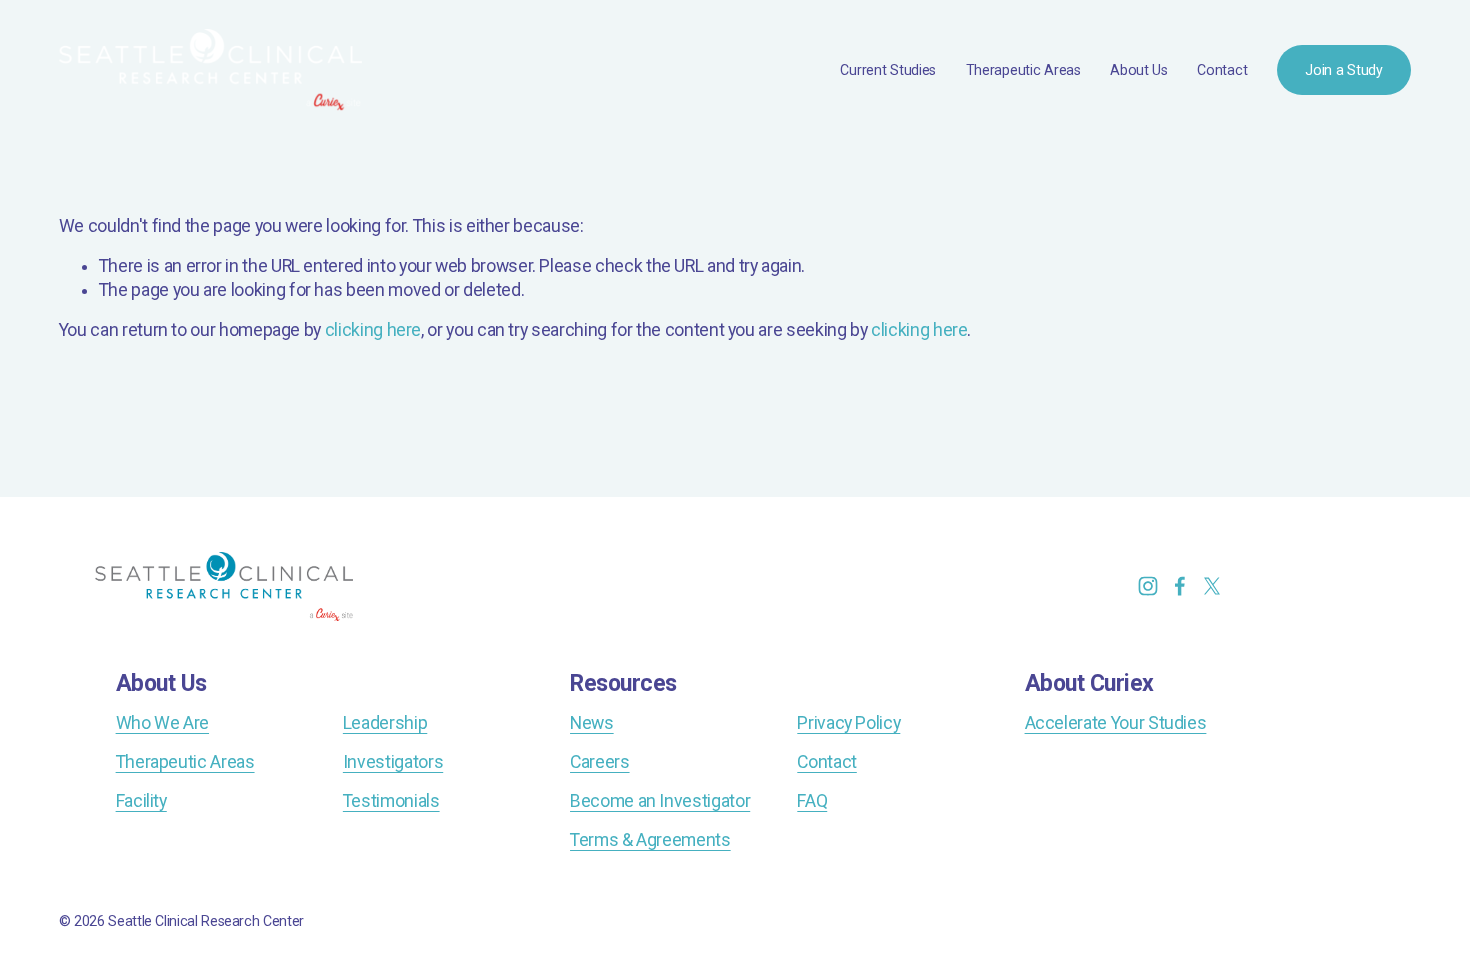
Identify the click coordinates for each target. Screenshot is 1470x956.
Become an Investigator (660, 801)
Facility (141, 801)
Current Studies (888, 70)
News (592, 723)
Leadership (385, 723)
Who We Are (162, 723)
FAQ (812, 801)
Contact (1222, 70)
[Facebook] (1180, 586)
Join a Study (1344, 70)
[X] (1212, 586)
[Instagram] (1148, 586)
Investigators (393, 762)
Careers (600, 762)
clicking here (373, 330)
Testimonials (391, 801)
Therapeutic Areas (1023, 70)
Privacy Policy (848, 723)
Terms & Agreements (650, 840)
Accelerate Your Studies (1116, 723)
